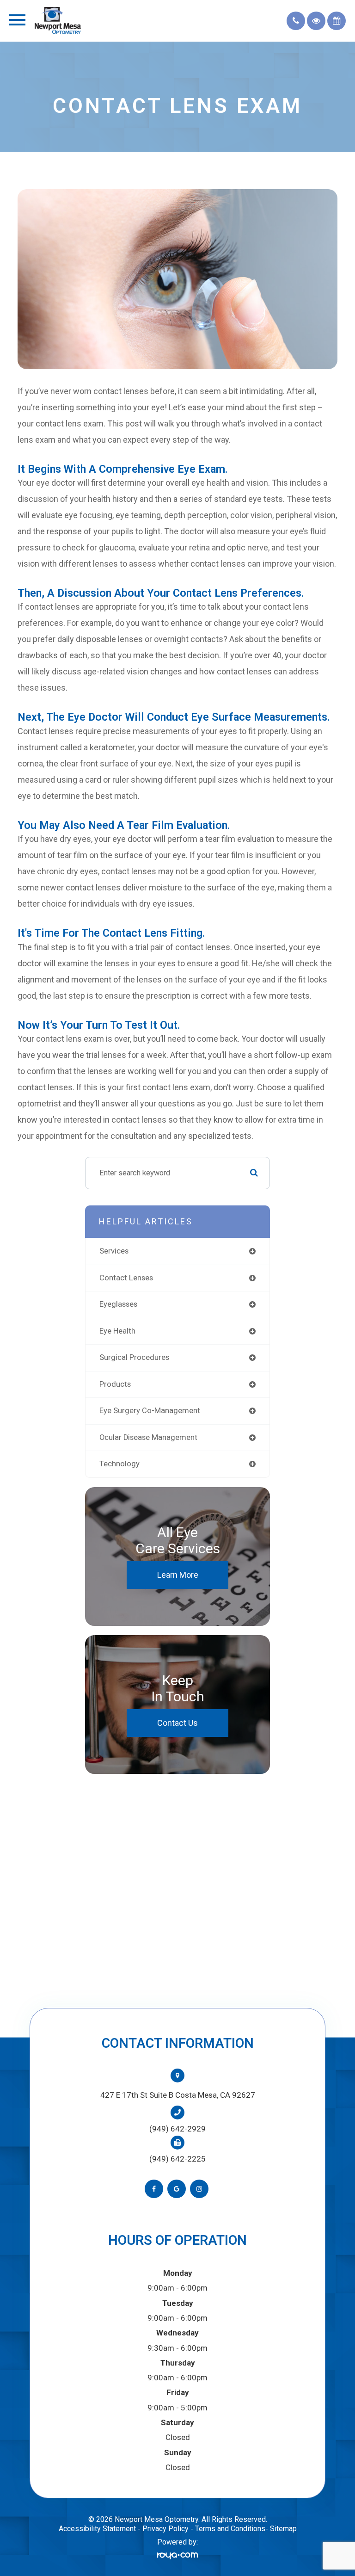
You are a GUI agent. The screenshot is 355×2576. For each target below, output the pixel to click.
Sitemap (283, 2529)
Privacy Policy (165, 2529)
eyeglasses (118, 1304)
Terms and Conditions (230, 2529)
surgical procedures (134, 1357)
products (115, 1384)
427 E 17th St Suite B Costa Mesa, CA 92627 (178, 2095)
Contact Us (177, 1723)
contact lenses (126, 1278)
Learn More (178, 1575)
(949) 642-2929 (177, 2129)
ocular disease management (148, 1437)
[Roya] (177, 2555)
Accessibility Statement (97, 2529)
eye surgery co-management (150, 1411)
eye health (117, 1331)
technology (119, 1464)
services (114, 1251)
